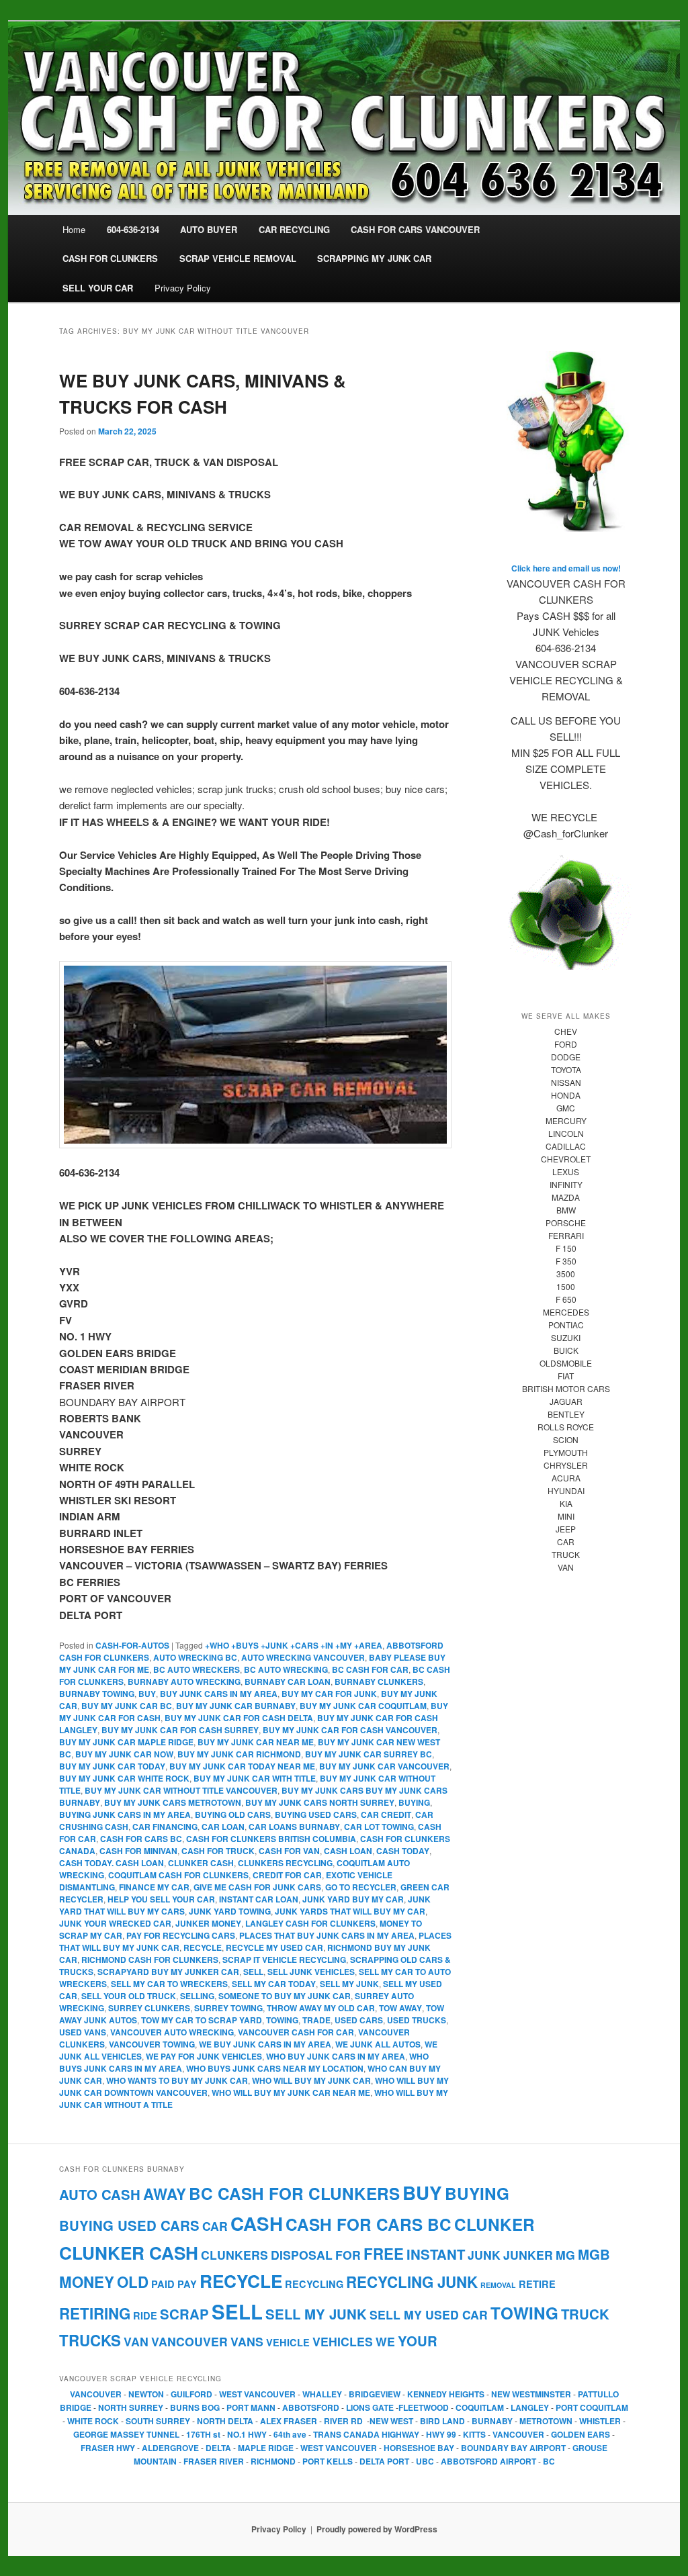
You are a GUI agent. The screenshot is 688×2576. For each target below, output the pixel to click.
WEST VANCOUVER (257, 2394)
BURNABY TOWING (97, 1694)
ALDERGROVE (170, 2448)
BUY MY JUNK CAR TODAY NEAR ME (242, 1766)
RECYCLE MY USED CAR (274, 1947)
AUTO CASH (100, 2194)
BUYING (414, 1802)
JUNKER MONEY (208, 1923)
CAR (215, 2226)
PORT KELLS (328, 2461)
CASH (257, 2223)
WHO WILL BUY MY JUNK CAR (311, 2080)
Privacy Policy (183, 288)
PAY (187, 2284)
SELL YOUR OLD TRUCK (129, 1996)
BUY (147, 1694)
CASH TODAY (403, 1851)
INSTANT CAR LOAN (259, 1899)
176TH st (203, 2434)
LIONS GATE (370, 2407)
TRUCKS (90, 2340)
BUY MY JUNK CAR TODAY (112, 1766)
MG (565, 2255)
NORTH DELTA (225, 2421)
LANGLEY (530, 2407)
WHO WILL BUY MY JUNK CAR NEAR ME (291, 2092)
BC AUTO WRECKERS (197, 1669)
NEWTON (146, 2394)
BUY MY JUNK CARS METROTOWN (173, 1802)
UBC (425, 2461)
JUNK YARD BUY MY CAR (353, 1899)
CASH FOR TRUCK (218, 1851)
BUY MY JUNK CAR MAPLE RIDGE (126, 1742)
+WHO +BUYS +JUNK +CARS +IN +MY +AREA (294, 1645)
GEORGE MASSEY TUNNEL (126, 2434)
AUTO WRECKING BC (195, 1657)
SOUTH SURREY (158, 2421)
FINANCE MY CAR (154, 1887)
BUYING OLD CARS (233, 1814)
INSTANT (436, 2254)
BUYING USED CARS (316, 1814)
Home (74, 229)
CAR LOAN (223, 1827)
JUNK (484, 2255)
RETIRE (537, 2284)
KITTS (474, 2434)
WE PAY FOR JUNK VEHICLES (204, 2056)
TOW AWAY (400, 2008)
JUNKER (528, 2255)
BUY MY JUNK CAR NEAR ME (256, 1742)
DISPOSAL (302, 2255)
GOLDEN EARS (580, 2434)
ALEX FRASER (289, 2421)
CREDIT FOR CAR (287, 1875)
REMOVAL (498, 2285)
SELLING (197, 1996)
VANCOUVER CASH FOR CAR (296, 2032)
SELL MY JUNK (349, 1984)
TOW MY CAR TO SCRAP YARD (202, 2020)
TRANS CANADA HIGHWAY (366, 2434)
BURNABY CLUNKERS (379, 1682)
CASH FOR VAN (289, 1851)
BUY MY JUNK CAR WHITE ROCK (124, 1778)
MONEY (87, 2282)
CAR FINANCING (165, 1827)
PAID (163, 2284)
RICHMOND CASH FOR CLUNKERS (150, 1960)
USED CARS (359, 2020)
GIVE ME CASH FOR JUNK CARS (257, 1887)
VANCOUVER (189, 2341)
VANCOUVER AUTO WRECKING (172, 2032)
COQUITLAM (480, 2407)
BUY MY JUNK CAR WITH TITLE (255, 1778)
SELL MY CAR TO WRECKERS (169, 1984)
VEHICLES (343, 2341)
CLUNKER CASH (201, 1863)
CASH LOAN (348, 1851)
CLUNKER (494, 2224)
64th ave (291, 2434)
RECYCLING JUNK (412, 2282)
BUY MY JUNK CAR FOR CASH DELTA (239, 1718)
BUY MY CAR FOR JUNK (329, 1694)
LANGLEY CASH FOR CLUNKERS (310, 1923)
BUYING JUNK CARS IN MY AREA (125, 1814)
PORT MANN (251, 2407)
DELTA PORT (384, 2461)
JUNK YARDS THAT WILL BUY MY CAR (350, 1911)
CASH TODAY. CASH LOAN (112, 1863)
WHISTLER (600, 2421)
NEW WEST (391, 2421)
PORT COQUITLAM (592, 2407)
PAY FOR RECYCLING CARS (181, 1935)
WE (385, 2341)
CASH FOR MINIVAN (138, 1851)
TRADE (316, 2020)
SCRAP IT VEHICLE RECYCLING (284, 1960)
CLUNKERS (234, 2255)
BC (549, 2461)
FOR (348, 2255)
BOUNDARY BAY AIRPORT (513, 2448)
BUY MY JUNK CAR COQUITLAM (363, 1706)
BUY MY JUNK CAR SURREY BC (369, 1754)
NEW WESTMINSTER (531, 2394)
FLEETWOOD (424, 2407)
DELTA (218, 2448)
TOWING (282, 2020)
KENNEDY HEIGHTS (446, 2394)
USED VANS (83, 2032)
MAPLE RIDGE (266, 2448)
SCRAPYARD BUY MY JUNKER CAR (168, 1972)
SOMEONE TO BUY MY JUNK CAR (285, 1996)
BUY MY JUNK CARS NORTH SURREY (320, 1802)
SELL (253, 1972)
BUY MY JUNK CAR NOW (124, 1754)
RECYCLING (314, 2284)
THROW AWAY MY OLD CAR (321, 2008)
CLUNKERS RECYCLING (285, 1863)
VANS (247, 2341)
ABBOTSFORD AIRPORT (488, 2461)
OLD (133, 2282)
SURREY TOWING (228, 2008)
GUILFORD (191, 2394)
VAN (136, 2341)
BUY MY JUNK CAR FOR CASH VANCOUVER (350, 1730)
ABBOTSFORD (312, 2407)
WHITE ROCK (93, 2421)
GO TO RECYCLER (361, 1887)
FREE (384, 2254)
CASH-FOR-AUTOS (132, 1645)
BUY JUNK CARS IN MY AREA (219, 1694)
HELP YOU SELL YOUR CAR (161, 1899)
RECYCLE (203, 1947)
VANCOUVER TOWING (152, 2044)
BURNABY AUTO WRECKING (184, 1682)
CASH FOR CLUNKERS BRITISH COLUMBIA (271, 1839)
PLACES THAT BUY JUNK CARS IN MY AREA (327, 1935)
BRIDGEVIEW (375, 2394)
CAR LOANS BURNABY (294, 1827)
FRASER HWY (108, 2448)
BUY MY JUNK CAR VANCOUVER (384, 1766)
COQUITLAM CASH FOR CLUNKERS (178, 1875)
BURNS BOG (195, 2407)
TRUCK (585, 2314)
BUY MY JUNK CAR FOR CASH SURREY (180, 1730)
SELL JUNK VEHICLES (311, 1972)
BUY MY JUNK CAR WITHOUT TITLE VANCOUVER (181, 1790)
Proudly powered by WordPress (377, 2529)
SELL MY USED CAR (429, 2314)
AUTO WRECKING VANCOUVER (303, 1657)
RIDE (145, 2315)
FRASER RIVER (214, 2461)
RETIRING (95, 2313)
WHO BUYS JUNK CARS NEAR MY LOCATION (275, 2068)
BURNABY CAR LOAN (288, 1682)
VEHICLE (288, 2342)
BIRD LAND (442, 2421)
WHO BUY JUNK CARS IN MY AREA (336, 2056)
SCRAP (184, 2314)
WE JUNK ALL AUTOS (378, 2044)
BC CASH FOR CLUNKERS (294, 2193)
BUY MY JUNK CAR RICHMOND (239, 1754)
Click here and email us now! (566, 568)
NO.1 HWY (247, 2434)
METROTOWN (546, 2421)
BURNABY (492, 2421)
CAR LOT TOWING (379, 1827)
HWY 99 (441, 2434)
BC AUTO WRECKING (286, 1669)
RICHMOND (273, 2461)
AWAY (165, 2194)
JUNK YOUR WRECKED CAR (115, 1923)
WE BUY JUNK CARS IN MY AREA (265, 2044)
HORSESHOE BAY (419, 2448)
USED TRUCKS (417, 2020)
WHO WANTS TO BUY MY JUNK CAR (177, 2080)
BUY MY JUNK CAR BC (127, 1706)
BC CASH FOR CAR (370, 1669)
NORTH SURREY (131, 2407)
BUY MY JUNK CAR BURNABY (236, 1706)
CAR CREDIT (386, 1814)
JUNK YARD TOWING (230, 1911)
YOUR (418, 2341)
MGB (594, 2254)
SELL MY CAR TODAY (274, 1984)
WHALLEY (322, 2394)
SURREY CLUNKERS (149, 2008)
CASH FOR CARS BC (141, 1839)
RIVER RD (343, 2421)
